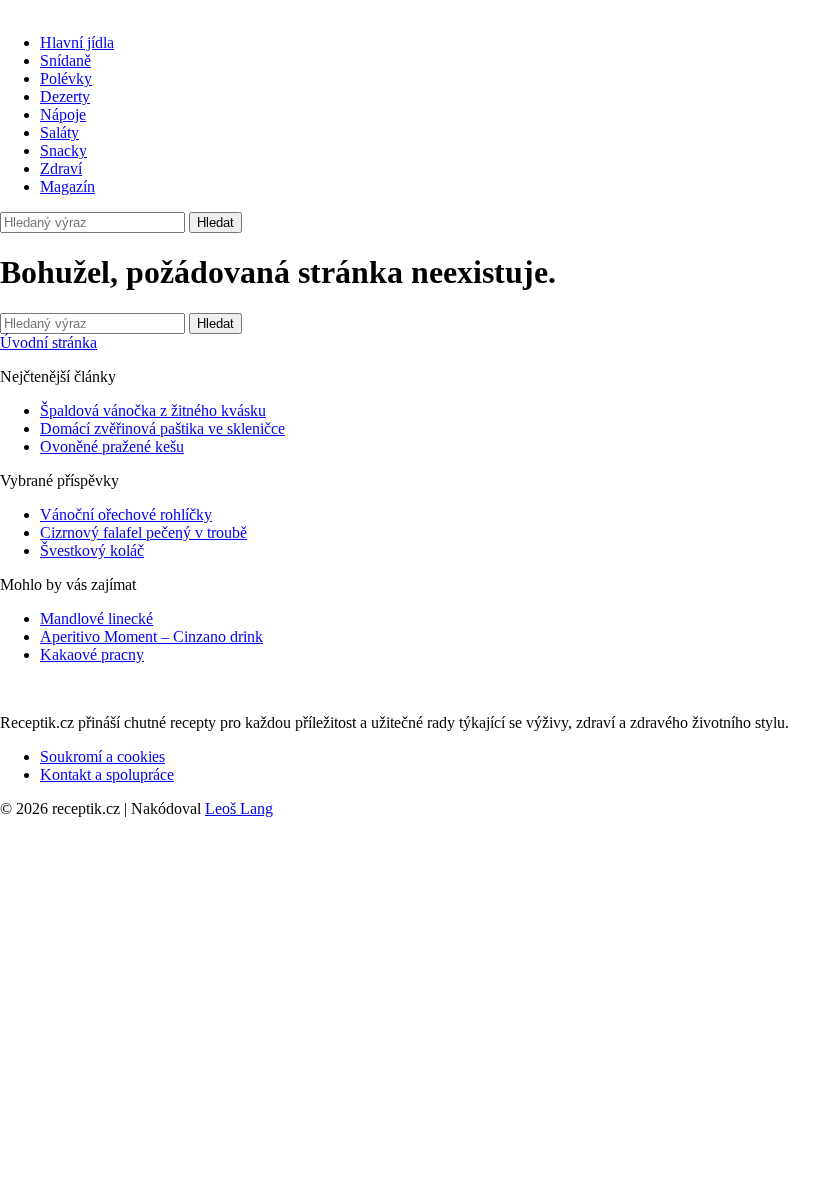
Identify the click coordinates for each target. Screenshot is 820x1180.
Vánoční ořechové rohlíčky (126, 514)
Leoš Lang (239, 808)
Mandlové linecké (96, 618)
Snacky (63, 150)
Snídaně (65, 60)
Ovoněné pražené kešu (112, 446)
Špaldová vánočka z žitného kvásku (153, 410)
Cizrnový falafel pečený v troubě (143, 532)
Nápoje (63, 114)
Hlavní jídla (77, 42)
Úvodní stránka (48, 342)
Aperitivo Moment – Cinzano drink (151, 636)
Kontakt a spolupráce (107, 774)
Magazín (67, 186)
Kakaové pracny (92, 654)
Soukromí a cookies (102, 756)
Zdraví (61, 168)
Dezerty (65, 96)
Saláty (59, 132)
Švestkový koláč (92, 550)
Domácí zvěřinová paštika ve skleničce (162, 428)
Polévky (66, 78)
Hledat (215, 222)
